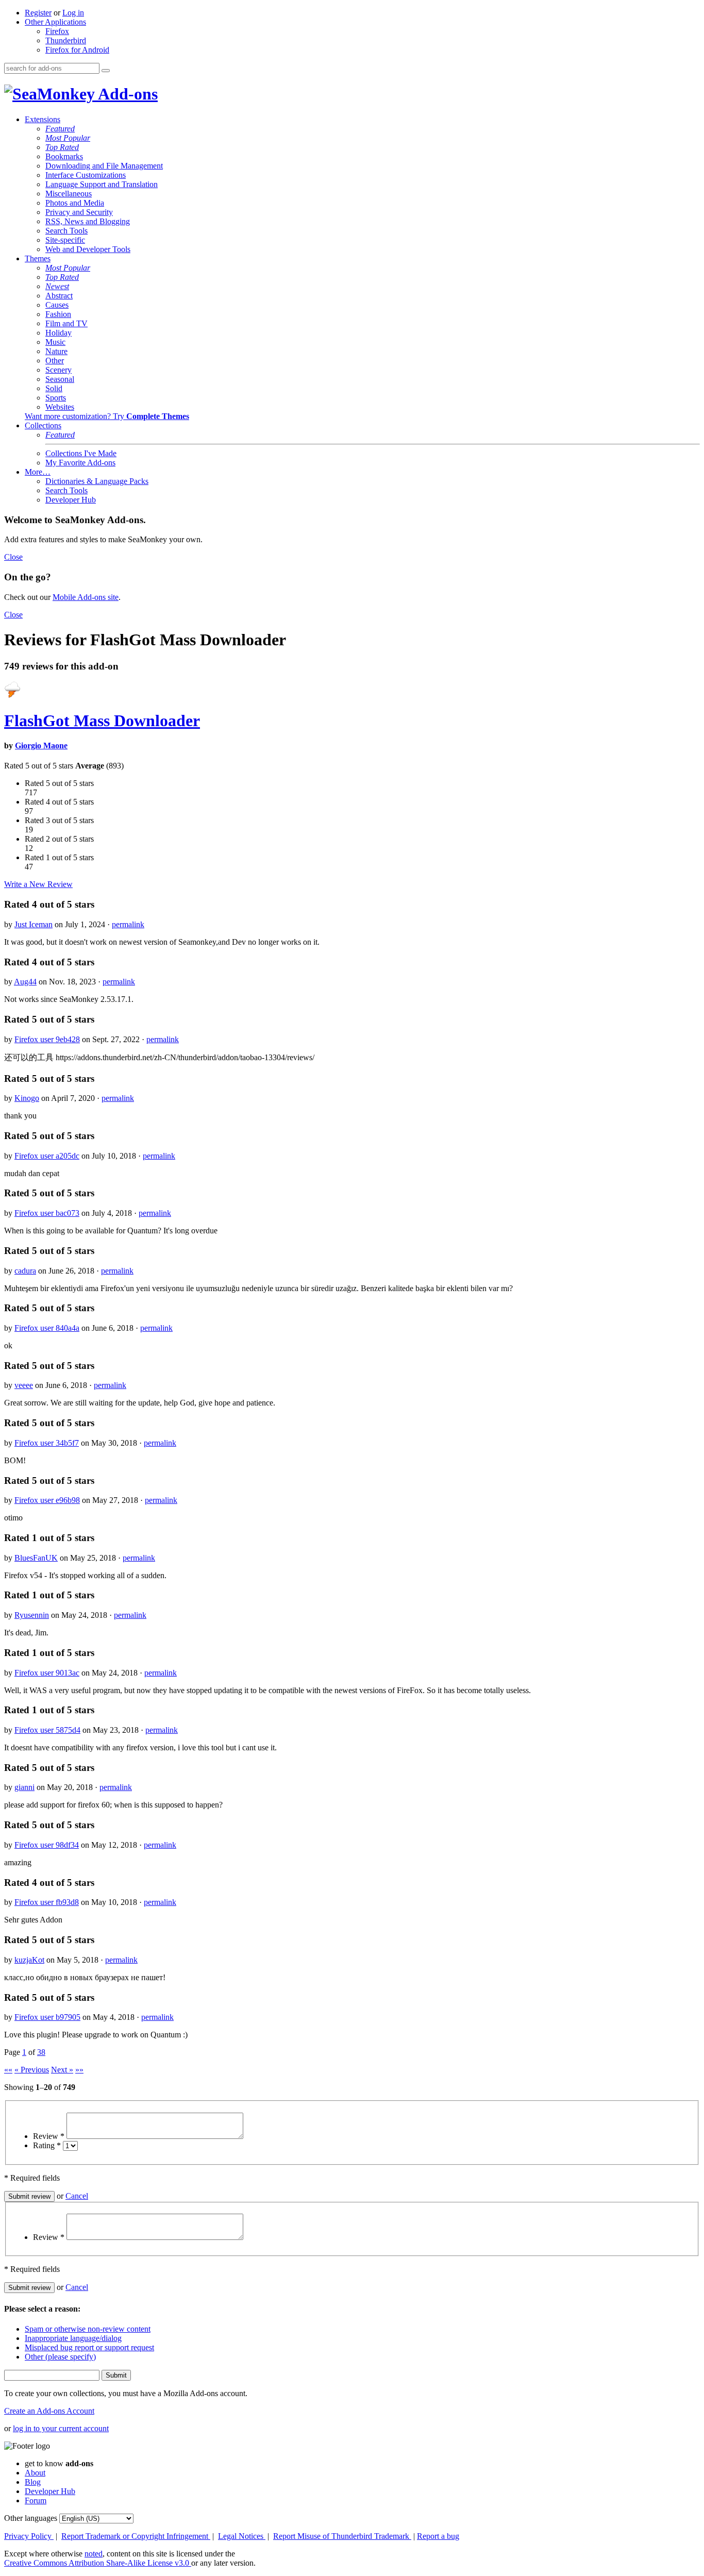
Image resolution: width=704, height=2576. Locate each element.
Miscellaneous (69, 194)
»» (79, 2070)
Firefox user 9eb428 (47, 1039)
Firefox (57, 31)
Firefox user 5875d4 (47, 1730)
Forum (36, 2500)
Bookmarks (64, 156)
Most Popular (68, 138)
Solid (54, 388)
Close (13, 557)
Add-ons (126, 94)
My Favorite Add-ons (80, 463)
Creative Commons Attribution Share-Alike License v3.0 (98, 2563)
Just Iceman (33, 924)
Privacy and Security (79, 212)
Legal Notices (242, 2536)
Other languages (31, 2518)
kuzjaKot (29, 1960)
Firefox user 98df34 (47, 1845)
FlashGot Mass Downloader (102, 721)
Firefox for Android (77, 50)
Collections (43, 425)
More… (38, 472)
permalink (128, 924)
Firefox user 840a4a (47, 1328)
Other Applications (55, 22)
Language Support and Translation (102, 184)
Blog (33, 2482)
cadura (25, 1271)
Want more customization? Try (107, 416)
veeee (24, 1385)
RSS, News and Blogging (88, 221)
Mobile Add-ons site (86, 597)
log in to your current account (61, 2428)
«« (8, 2070)
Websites (60, 407)
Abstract (59, 296)
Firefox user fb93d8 (47, 1902)
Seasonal (60, 379)
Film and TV (66, 323)
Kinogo (27, 1098)
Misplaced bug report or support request (89, 2347)
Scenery (58, 370)
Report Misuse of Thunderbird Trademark (342, 2536)
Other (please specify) (60, 2357)
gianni (24, 1787)
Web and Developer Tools (88, 249)
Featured (60, 129)
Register (38, 13)
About (35, 2473)
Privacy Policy (29, 2536)
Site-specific (65, 240)
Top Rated (62, 147)
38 (41, 2052)
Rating (47, 2145)
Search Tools (66, 231)
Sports (56, 398)
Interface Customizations (86, 175)
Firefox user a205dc (47, 1156)
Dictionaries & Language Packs (97, 481)
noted (94, 2554)
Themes (38, 258)
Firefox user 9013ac (47, 1673)
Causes (57, 305)
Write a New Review (38, 884)
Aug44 (25, 982)
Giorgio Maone (41, 746)
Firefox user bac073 (47, 1213)
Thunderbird (66, 40)
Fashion (58, 314)
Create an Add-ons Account (49, 2411)
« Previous (32, 2070)
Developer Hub (71, 500)
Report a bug (438, 2536)
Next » (62, 2070)
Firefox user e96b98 (47, 1500)
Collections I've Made (81, 453)
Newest (57, 286)
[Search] (106, 71)
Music (55, 342)
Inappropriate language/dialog (73, 2338)
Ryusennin (32, 1615)
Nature (56, 351)
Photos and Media (75, 203)
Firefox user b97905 (47, 2017)
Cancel (77, 2196)
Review (49, 2136)
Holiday (58, 333)
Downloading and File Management (104, 166)
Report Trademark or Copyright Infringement (136, 2536)
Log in (73, 13)
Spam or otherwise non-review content (88, 2329)
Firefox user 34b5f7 (47, 1443)
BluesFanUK (36, 1558)
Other (55, 361)
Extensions (43, 119)
